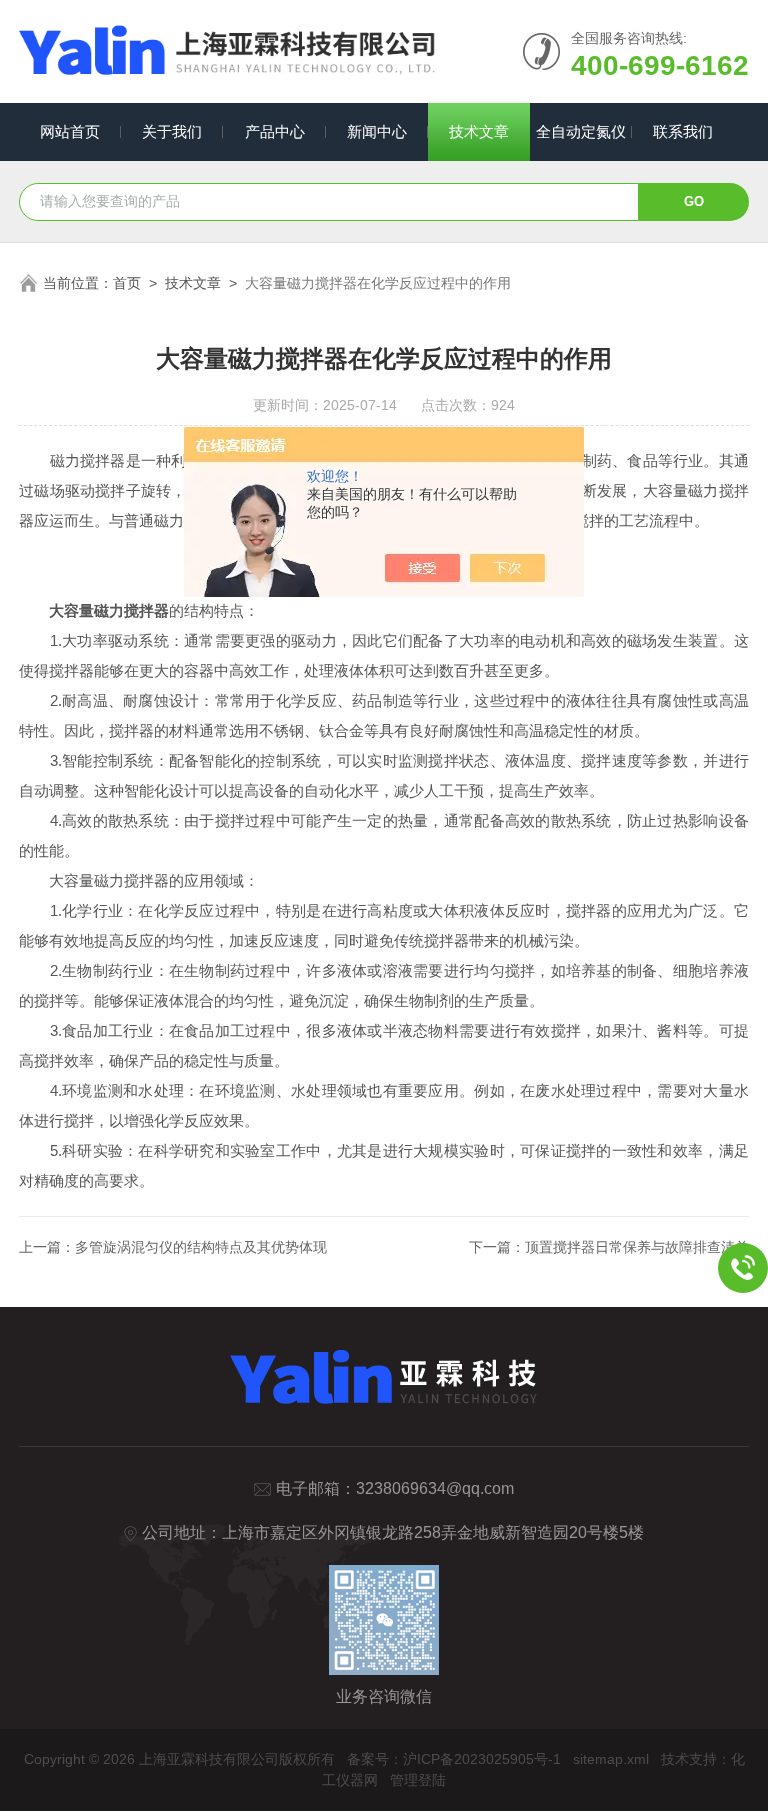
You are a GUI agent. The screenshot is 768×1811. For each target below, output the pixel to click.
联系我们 (683, 131)
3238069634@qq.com (435, 1488)
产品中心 (275, 131)
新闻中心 (377, 131)
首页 (127, 283)
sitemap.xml (611, 1759)
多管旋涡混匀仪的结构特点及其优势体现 (201, 1247)
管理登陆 (418, 1780)
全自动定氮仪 (581, 131)
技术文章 (479, 131)
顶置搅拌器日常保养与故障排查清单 (637, 1247)
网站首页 (70, 131)
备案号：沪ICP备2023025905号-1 (454, 1759)
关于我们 (172, 131)
